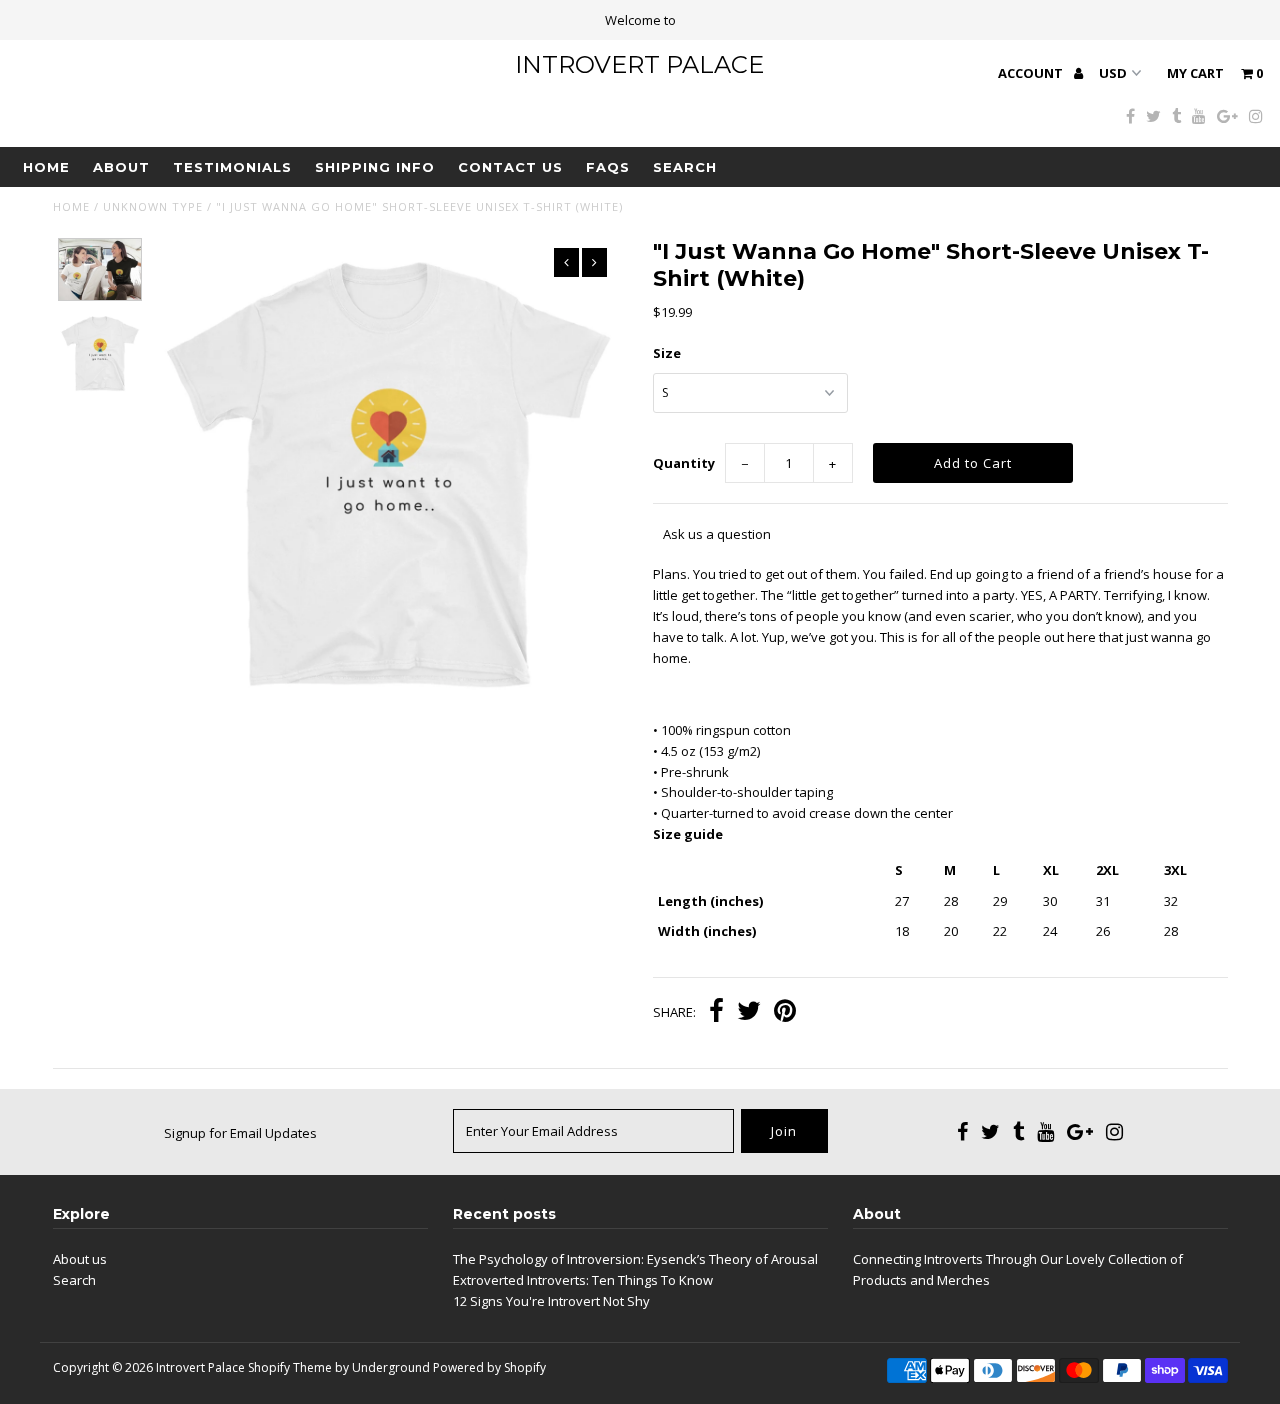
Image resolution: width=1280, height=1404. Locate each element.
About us (80, 1259)
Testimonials (232, 167)
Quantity (684, 463)
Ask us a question (717, 534)
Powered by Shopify (489, 1367)
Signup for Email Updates (240, 1133)
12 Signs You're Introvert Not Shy (551, 1301)
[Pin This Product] (785, 1013)
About (121, 167)
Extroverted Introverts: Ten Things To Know (583, 1280)
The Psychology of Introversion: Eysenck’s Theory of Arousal (635, 1259)
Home (46, 167)
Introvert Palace (639, 64)
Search (685, 167)
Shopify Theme (290, 1367)
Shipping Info (375, 167)
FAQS (608, 167)
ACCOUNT (1032, 73)
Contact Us (510, 167)
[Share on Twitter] (749, 1013)
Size (667, 353)
